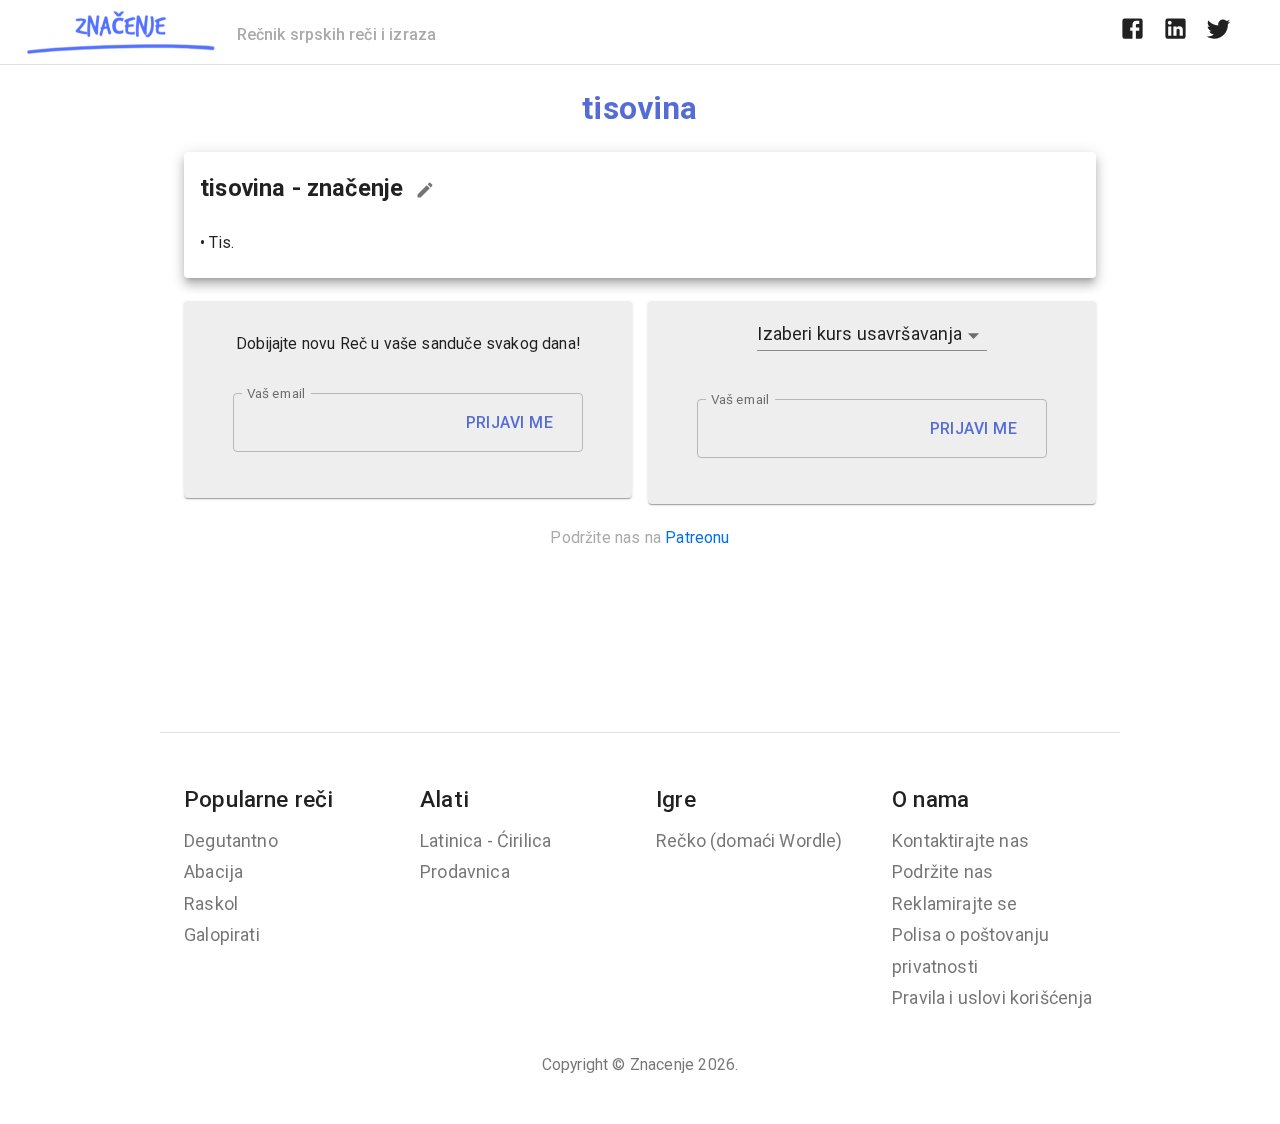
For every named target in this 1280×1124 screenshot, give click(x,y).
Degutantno (231, 840)
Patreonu (697, 537)
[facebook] (1132, 32)
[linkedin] (1175, 32)
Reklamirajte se (955, 903)
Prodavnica (465, 871)
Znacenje (662, 1064)
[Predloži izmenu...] (425, 190)
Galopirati (222, 934)
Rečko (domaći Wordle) (749, 840)
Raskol (211, 903)
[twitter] (1218, 32)
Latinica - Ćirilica (485, 840)
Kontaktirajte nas (960, 840)
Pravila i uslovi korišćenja (992, 997)
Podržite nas (942, 871)
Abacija (213, 871)
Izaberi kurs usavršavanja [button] (859, 333)
